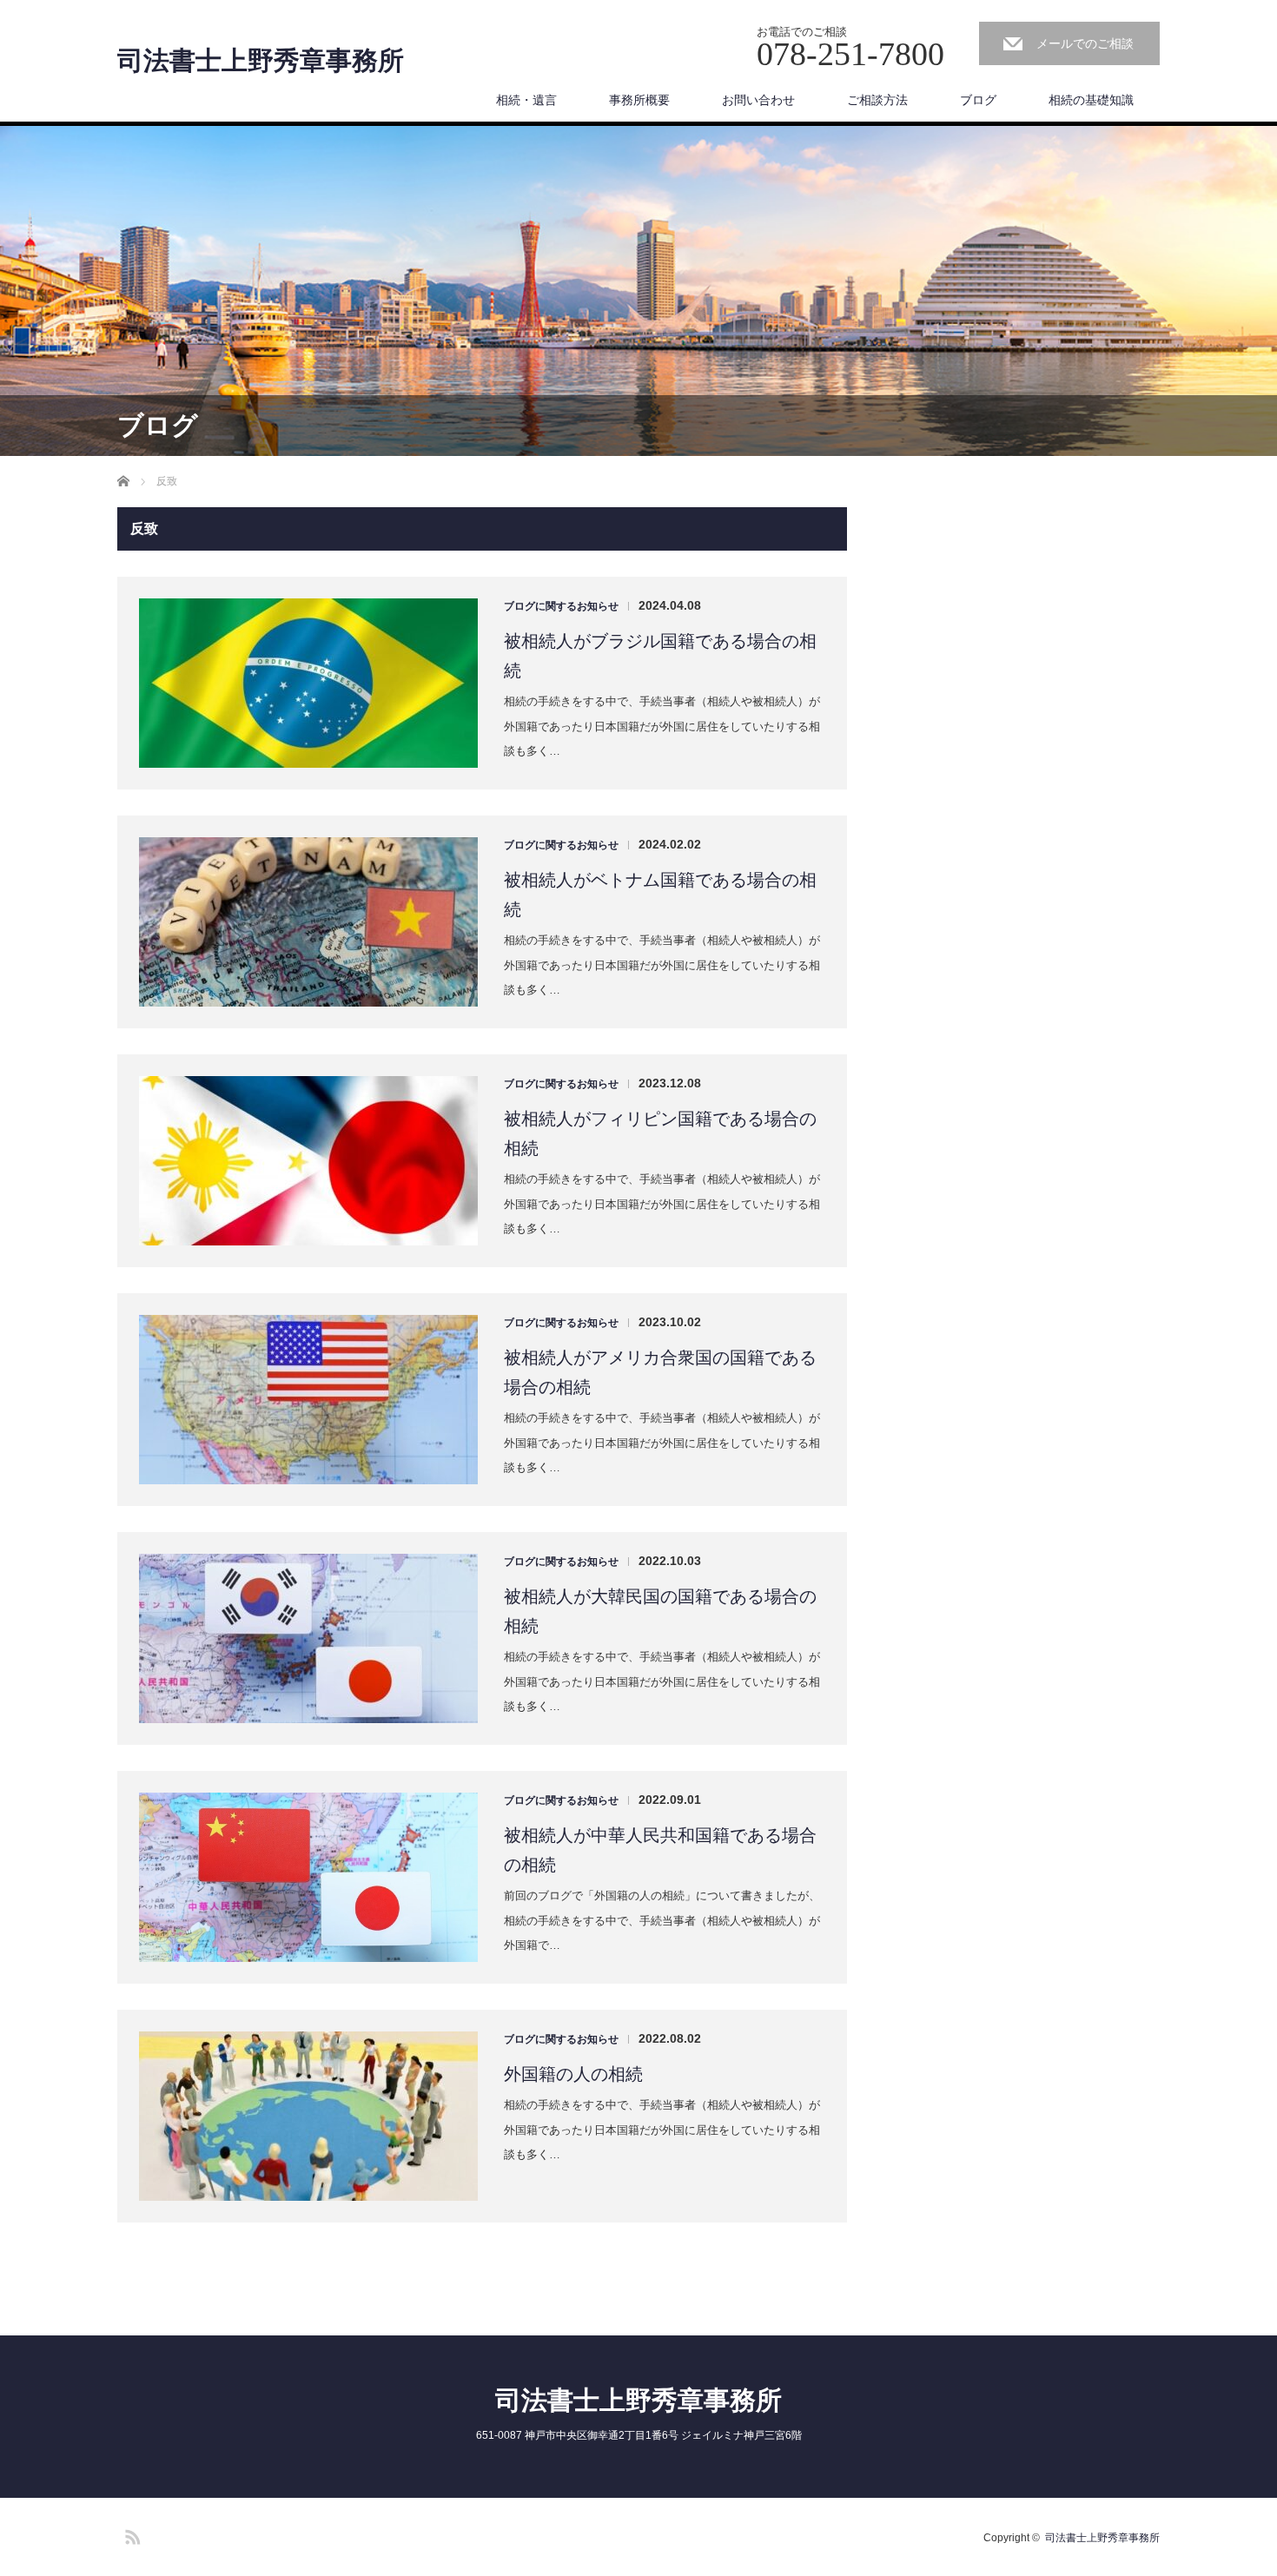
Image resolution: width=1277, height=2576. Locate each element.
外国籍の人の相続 (573, 2074)
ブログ (978, 100)
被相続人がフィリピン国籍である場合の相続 (660, 1133)
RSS (130, 2534)
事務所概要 (639, 100)
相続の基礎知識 (1091, 100)
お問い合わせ (758, 100)
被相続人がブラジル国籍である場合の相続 (660, 656)
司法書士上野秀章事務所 (261, 61)
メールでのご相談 (1085, 43)
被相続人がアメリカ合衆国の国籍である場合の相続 (660, 1372)
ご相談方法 (877, 100)
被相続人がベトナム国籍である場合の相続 (660, 895)
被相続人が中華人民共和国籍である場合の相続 (660, 1850)
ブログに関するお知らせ (561, 606)
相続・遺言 (526, 100)
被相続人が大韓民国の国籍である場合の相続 (660, 1611)
